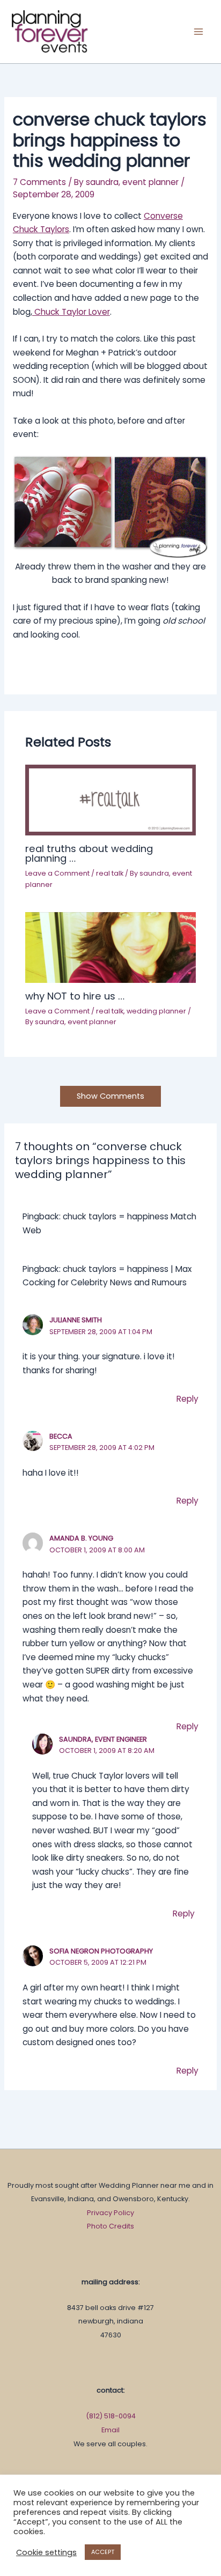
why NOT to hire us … (75, 996)
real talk (110, 873)
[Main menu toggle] (199, 31)
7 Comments (39, 182)
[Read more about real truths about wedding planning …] (110, 799)
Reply (187, 1399)
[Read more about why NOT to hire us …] (110, 947)
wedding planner (156, 1011)
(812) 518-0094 (111, 2416)
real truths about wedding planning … (89, 853)
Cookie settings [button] (46, 2552)
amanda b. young (81, 1538)
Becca (61, 1436)
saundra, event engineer (103, 1739)
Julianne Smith (76, 1320)
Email (110, 2430)
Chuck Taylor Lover (71, 312)
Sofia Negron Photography (101, 1951)
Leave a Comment (57, 873)
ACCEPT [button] (103, 2552)
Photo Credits (110, 2226)
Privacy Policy (110, 2213)
